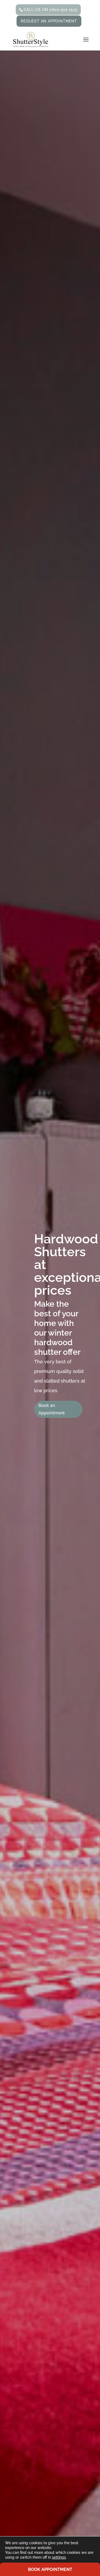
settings (59, 2557)
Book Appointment (50, 2569)
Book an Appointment (52, 1409)
